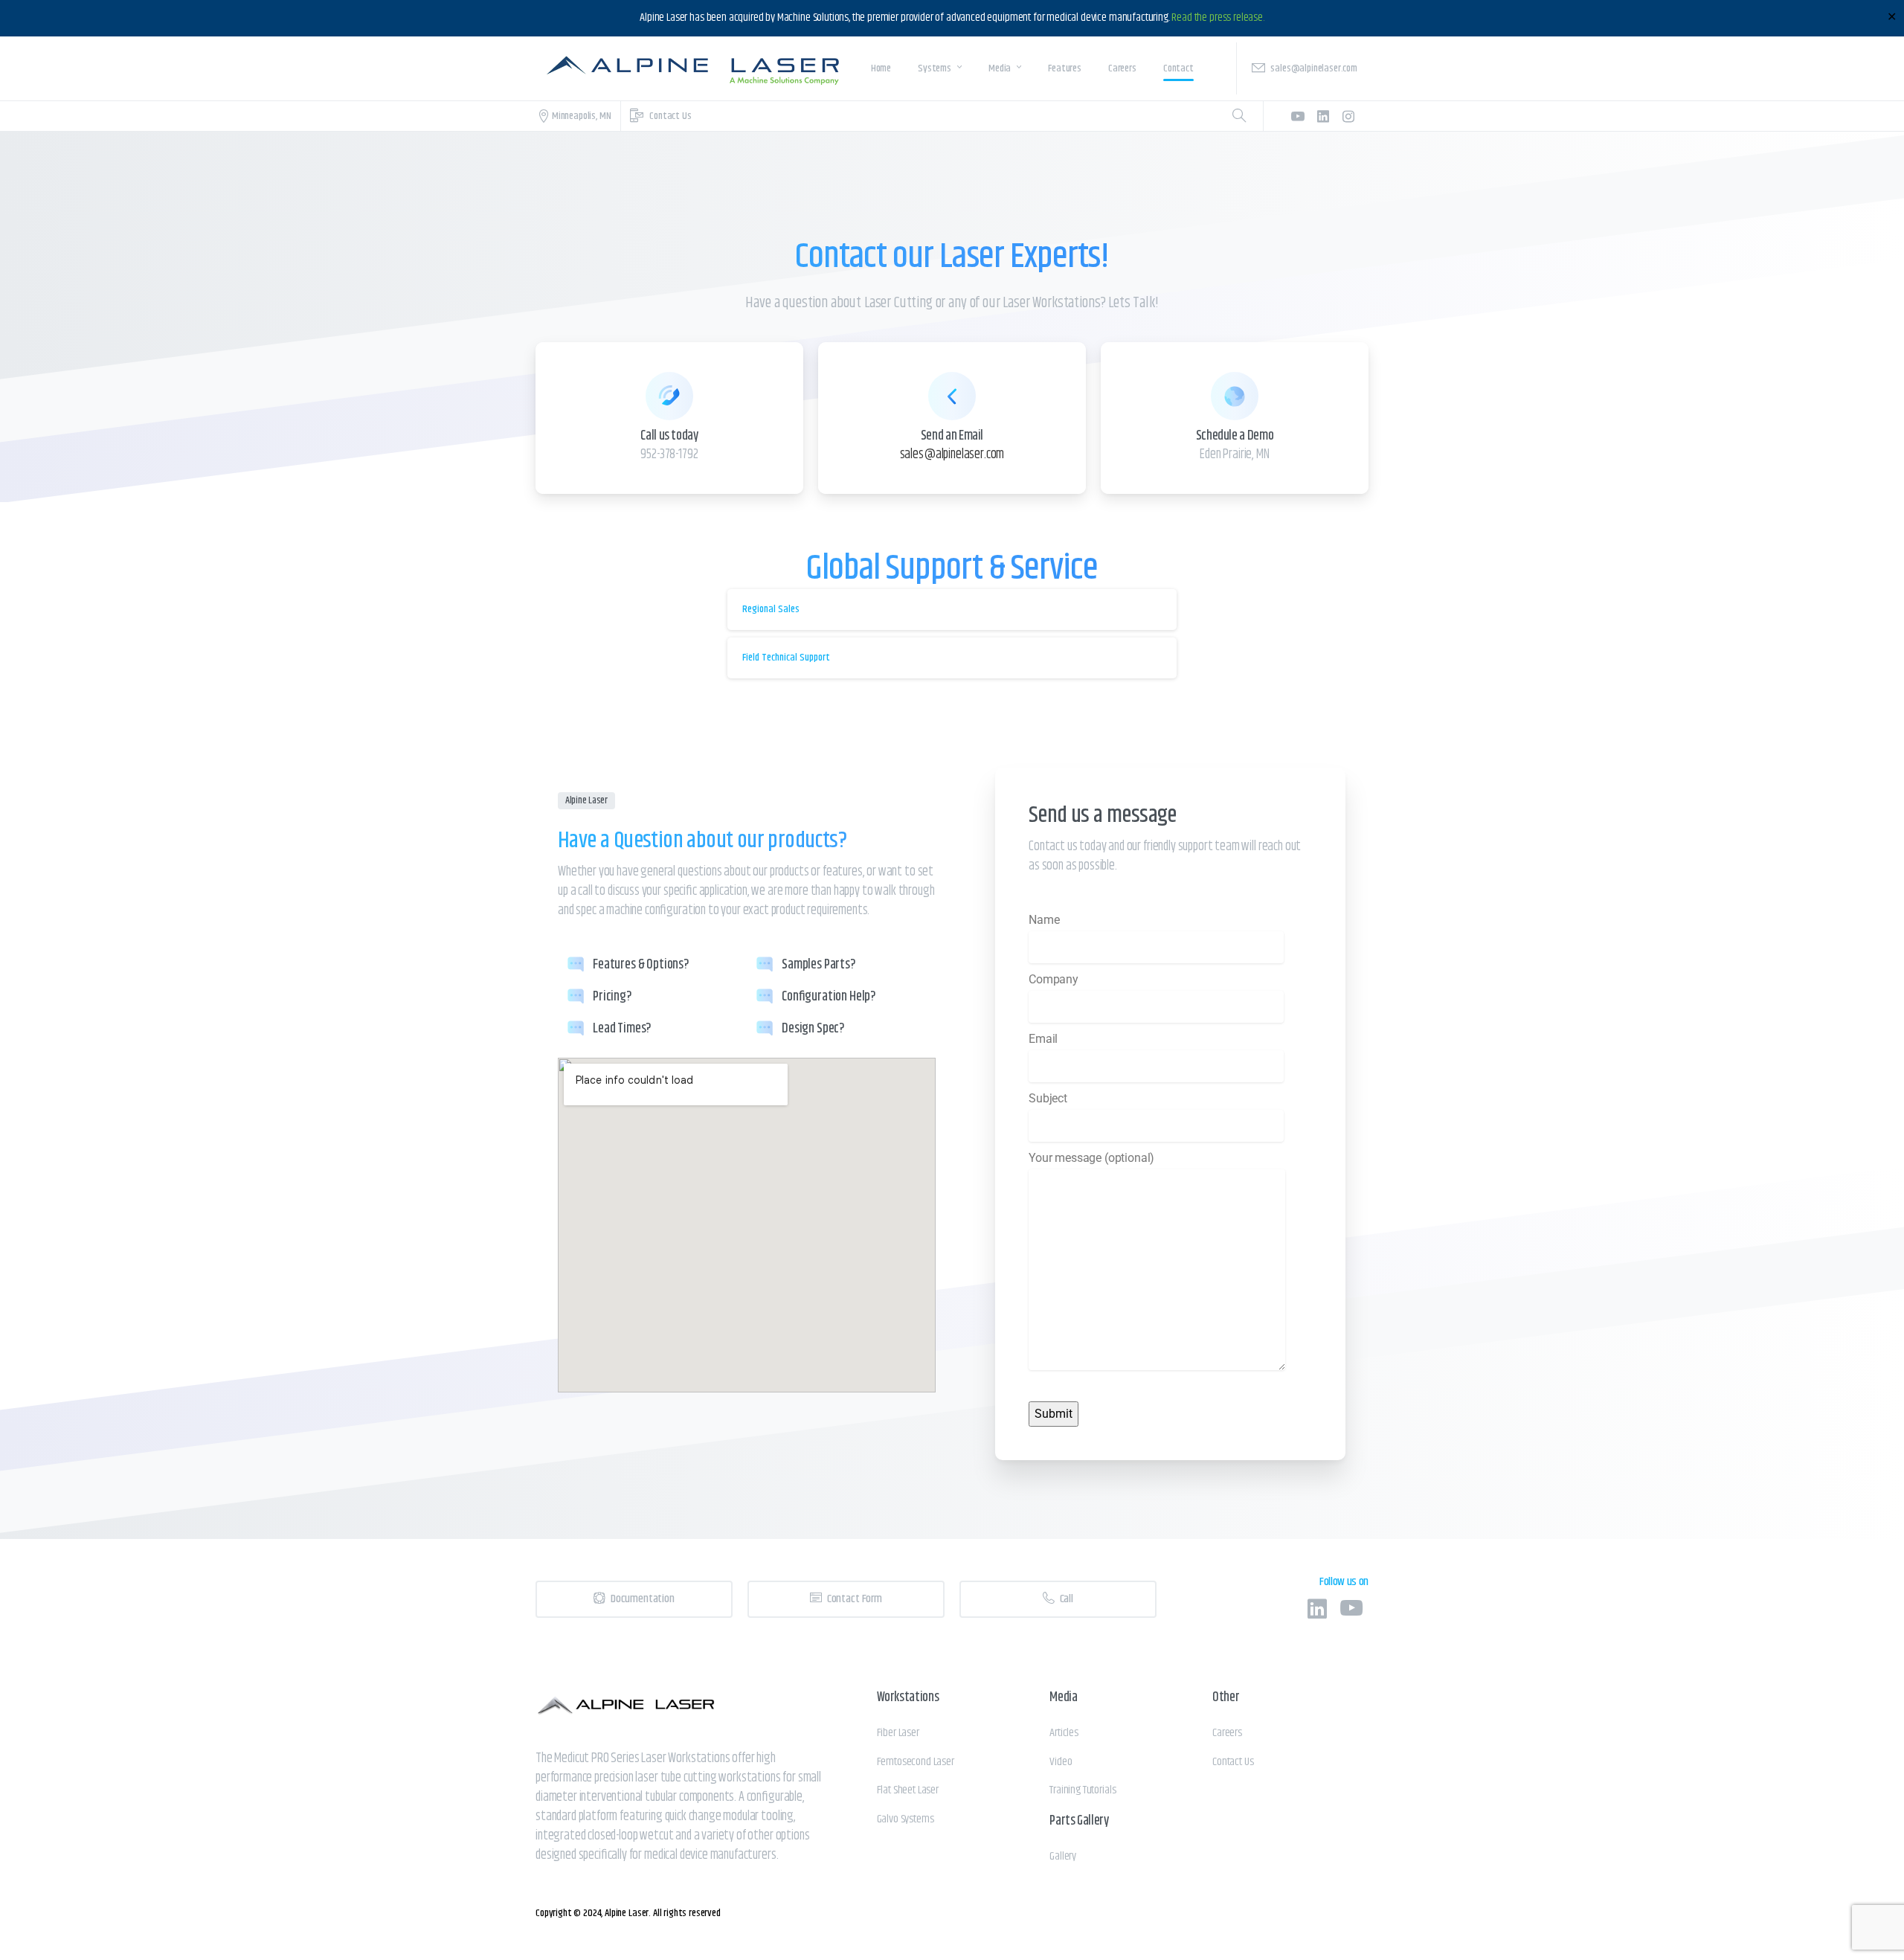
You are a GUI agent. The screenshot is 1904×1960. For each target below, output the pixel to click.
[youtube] (1298, 116)
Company (1054, 979)
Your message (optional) (1091, 1158)
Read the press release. (1218, 17)
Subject (1048, 1098)
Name (1044, 920)
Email (1043, 1039)
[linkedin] (1323, 116)
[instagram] (1348, 116)
